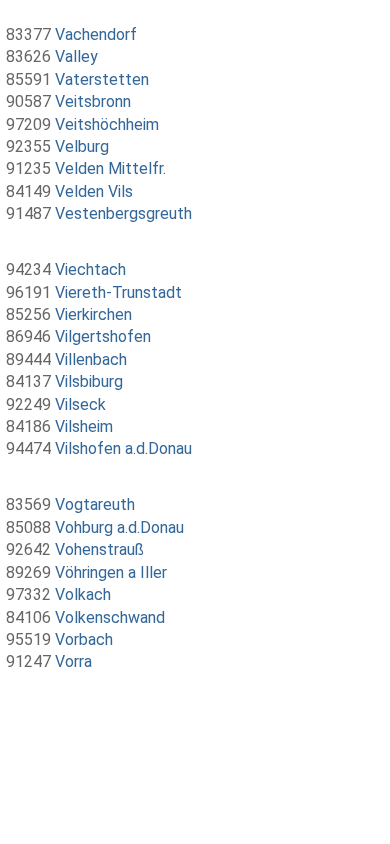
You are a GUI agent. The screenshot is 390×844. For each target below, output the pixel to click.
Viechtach (90, 269)
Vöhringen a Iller (111, 572)
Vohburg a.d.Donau (119, 527)
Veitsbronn (93, 101)
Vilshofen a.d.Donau (123, 448)
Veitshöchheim (107, 124)
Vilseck (80, 404)
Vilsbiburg (89, 381)
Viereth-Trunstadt (118, 292)
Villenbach (91, 359)
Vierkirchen (93, 314)
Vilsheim (84, 426)
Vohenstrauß (99, 549)
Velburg (82, 146)
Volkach (83, 594)
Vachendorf (96, 34)
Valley (76, 56)
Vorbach (84, 639)
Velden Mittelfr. (110, 168)
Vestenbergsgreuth (123, 213)
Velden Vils (94, 191)
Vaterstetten (102, 79)
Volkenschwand (110, 617)
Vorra (73, 661)
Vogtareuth (95, 504)
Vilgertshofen (103, 336)
